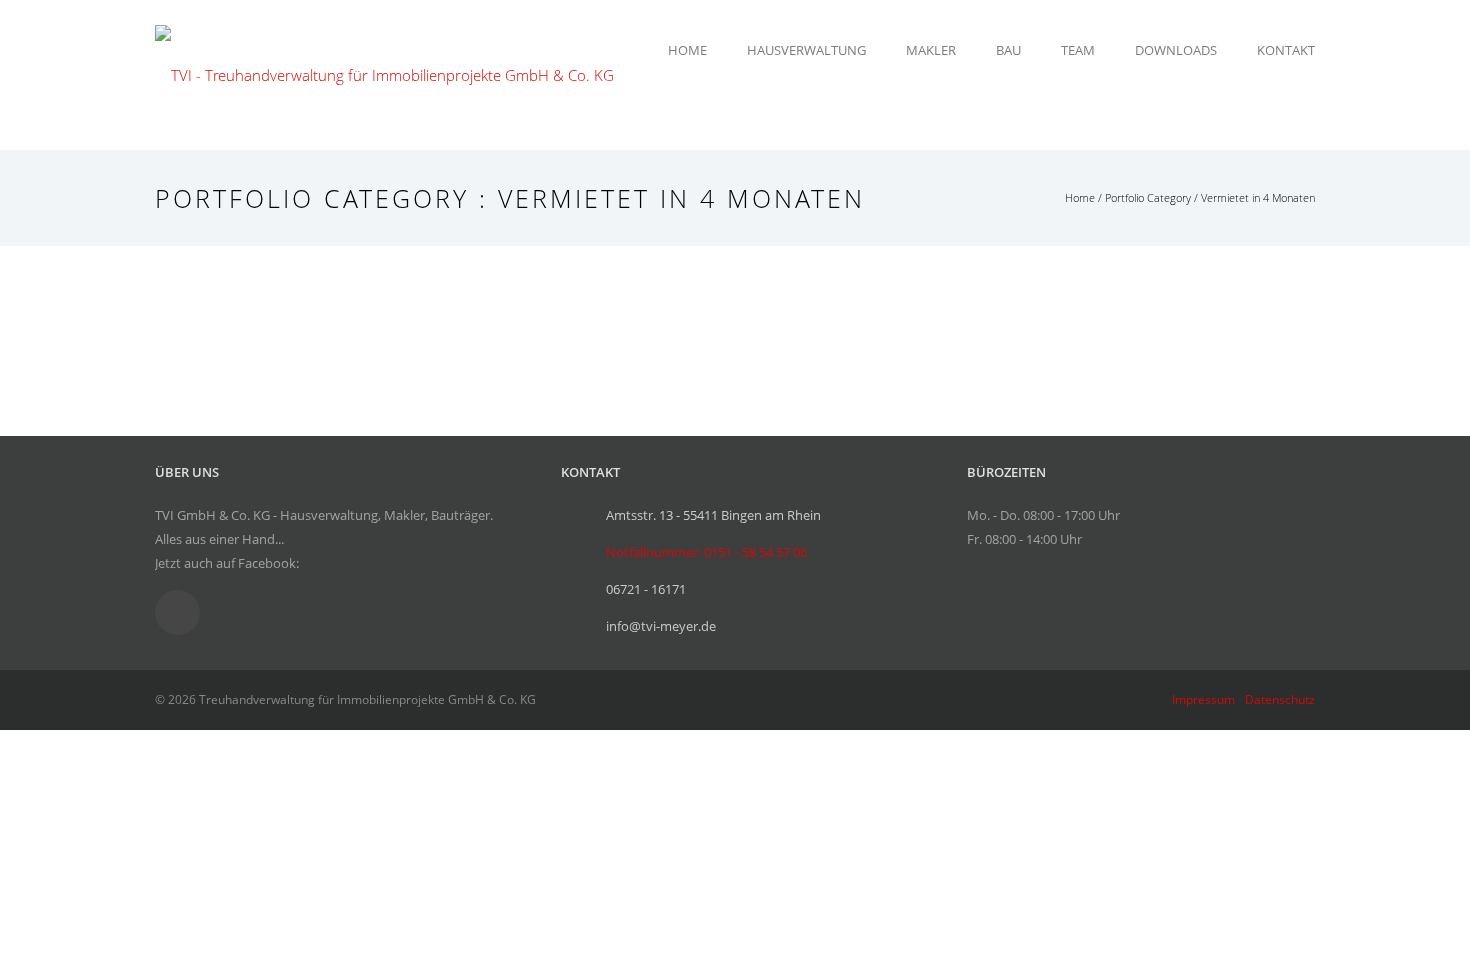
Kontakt (1286, 50)
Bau (1008, 50)
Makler (931, 50)
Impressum (1203, 699)
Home (687, 50)
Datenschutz (1280, 699)
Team (1078, 50)
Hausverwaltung (806, 50)
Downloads (1176, 50)
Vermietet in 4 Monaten (1258, 197)
